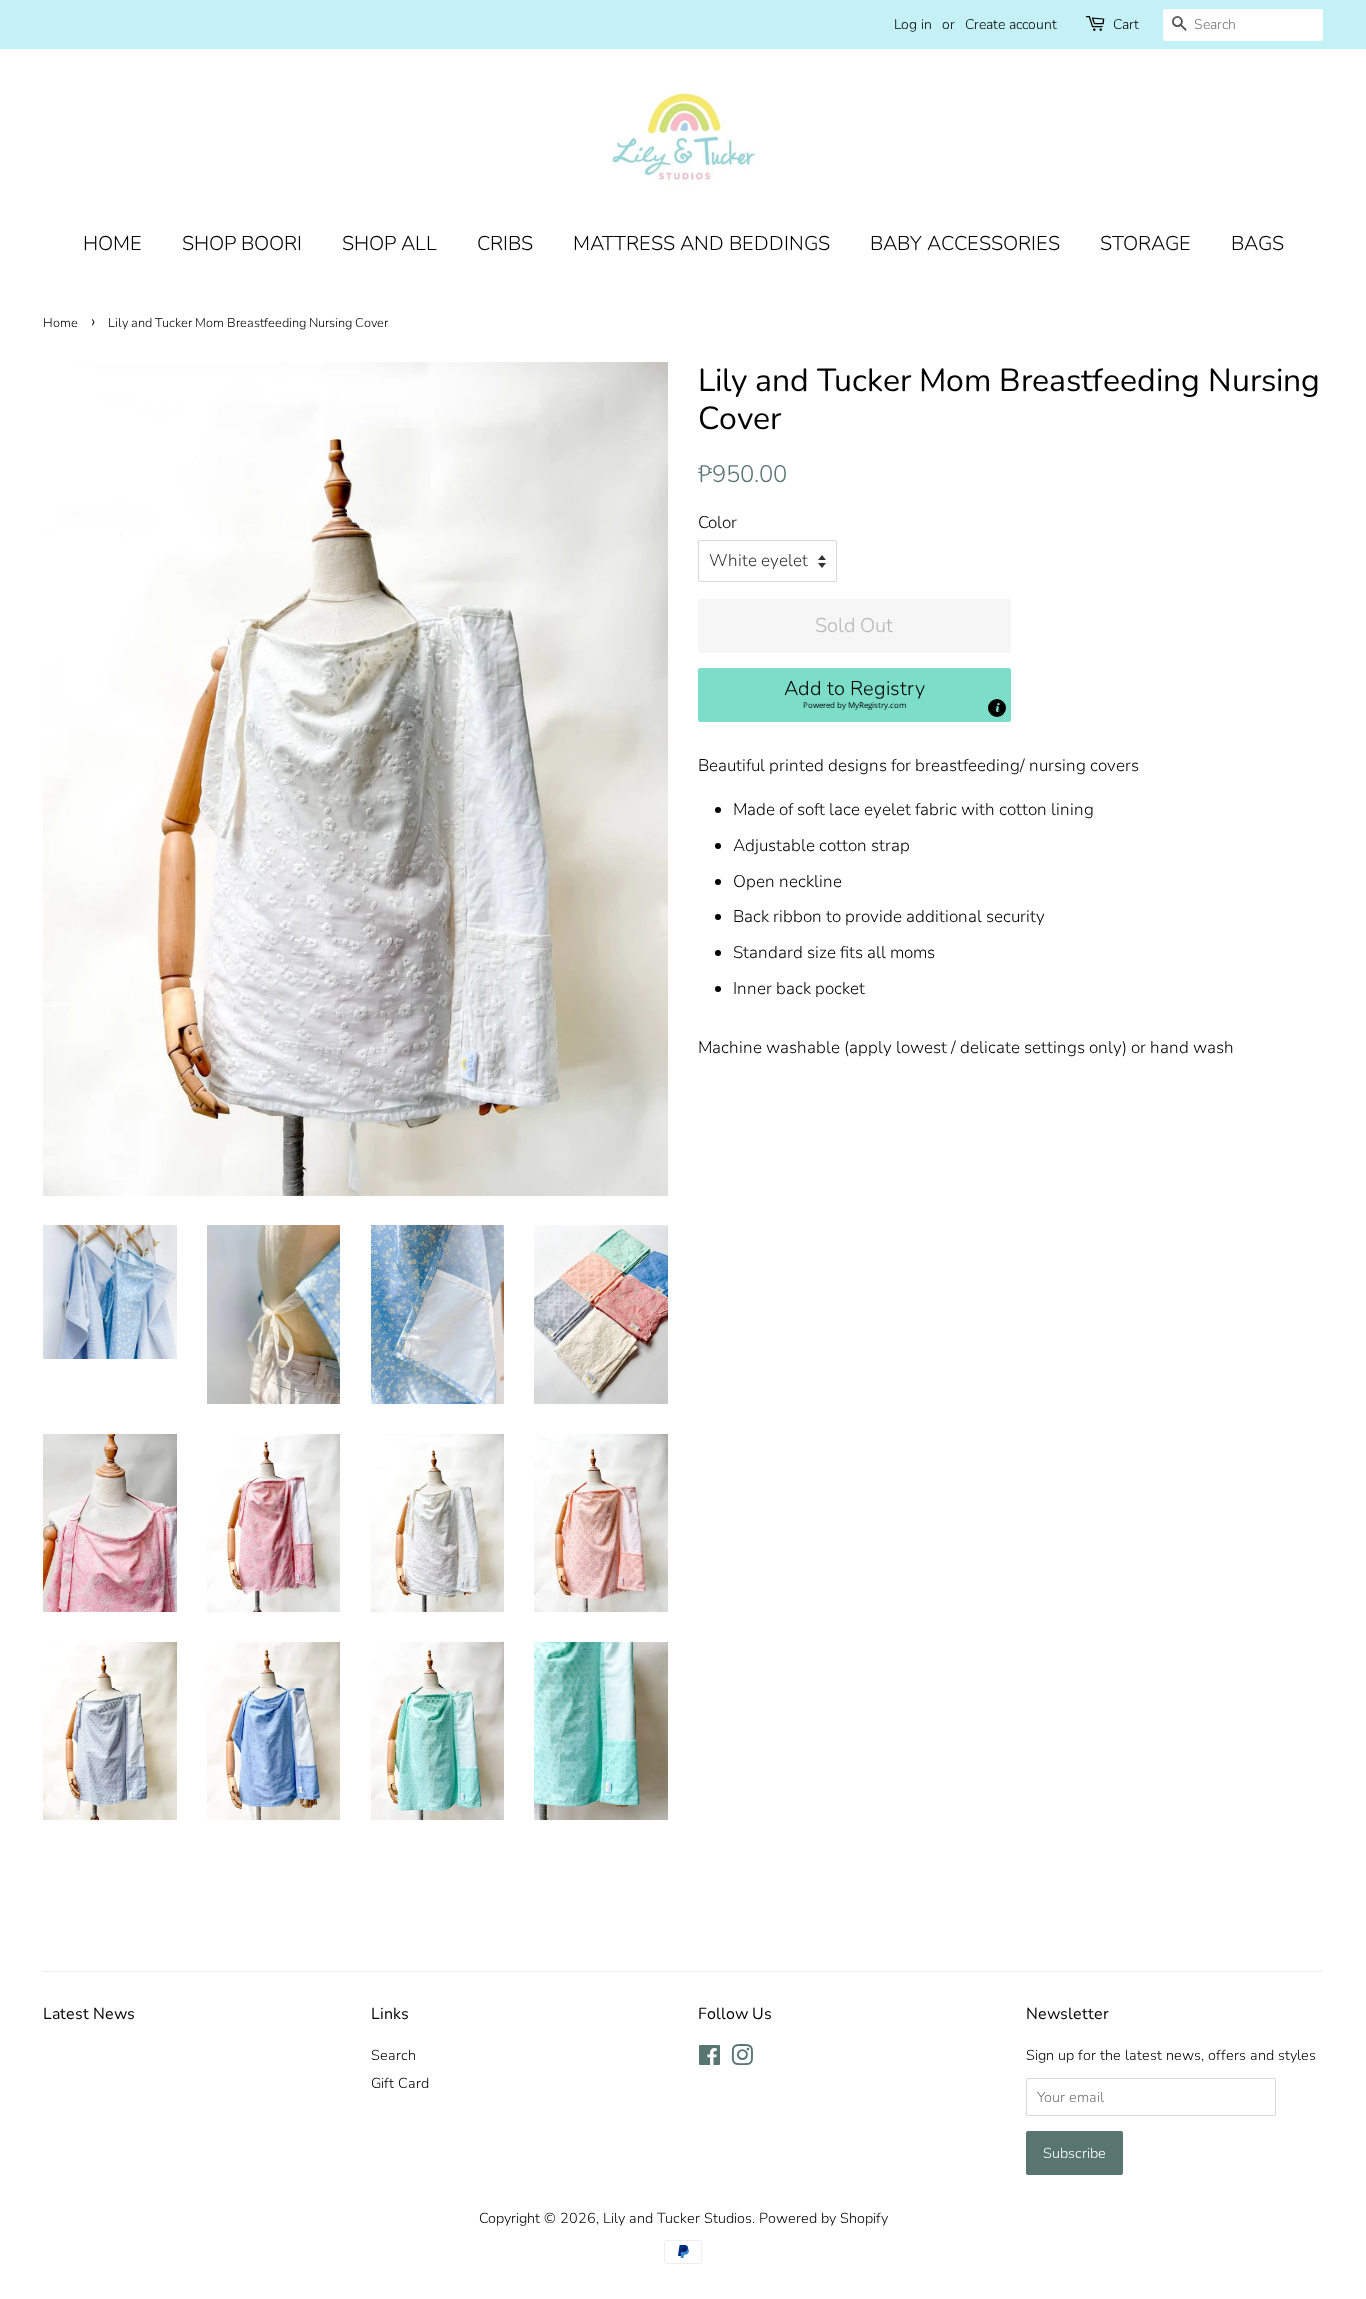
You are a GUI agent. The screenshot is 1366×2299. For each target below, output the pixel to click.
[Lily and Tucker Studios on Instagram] (742, 2059)
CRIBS (505, 243)
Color (717, 522)
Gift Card (400, 2083)
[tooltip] (997, 708)
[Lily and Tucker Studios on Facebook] (709, 2059)
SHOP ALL (389, 243)
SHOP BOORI (242, 243)
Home (60, 323)
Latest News (89, 2014)
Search (393, 2055)
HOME (112, 243)
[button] (854, 695)
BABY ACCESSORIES (965, 243)
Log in (913, 24)
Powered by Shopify (823, 2218)
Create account (1011, 24)
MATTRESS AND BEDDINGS (701, 243)
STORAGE (1145, 243)
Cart (1126, 24)
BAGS (1257, 243)
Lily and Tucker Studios (677, 2218)
